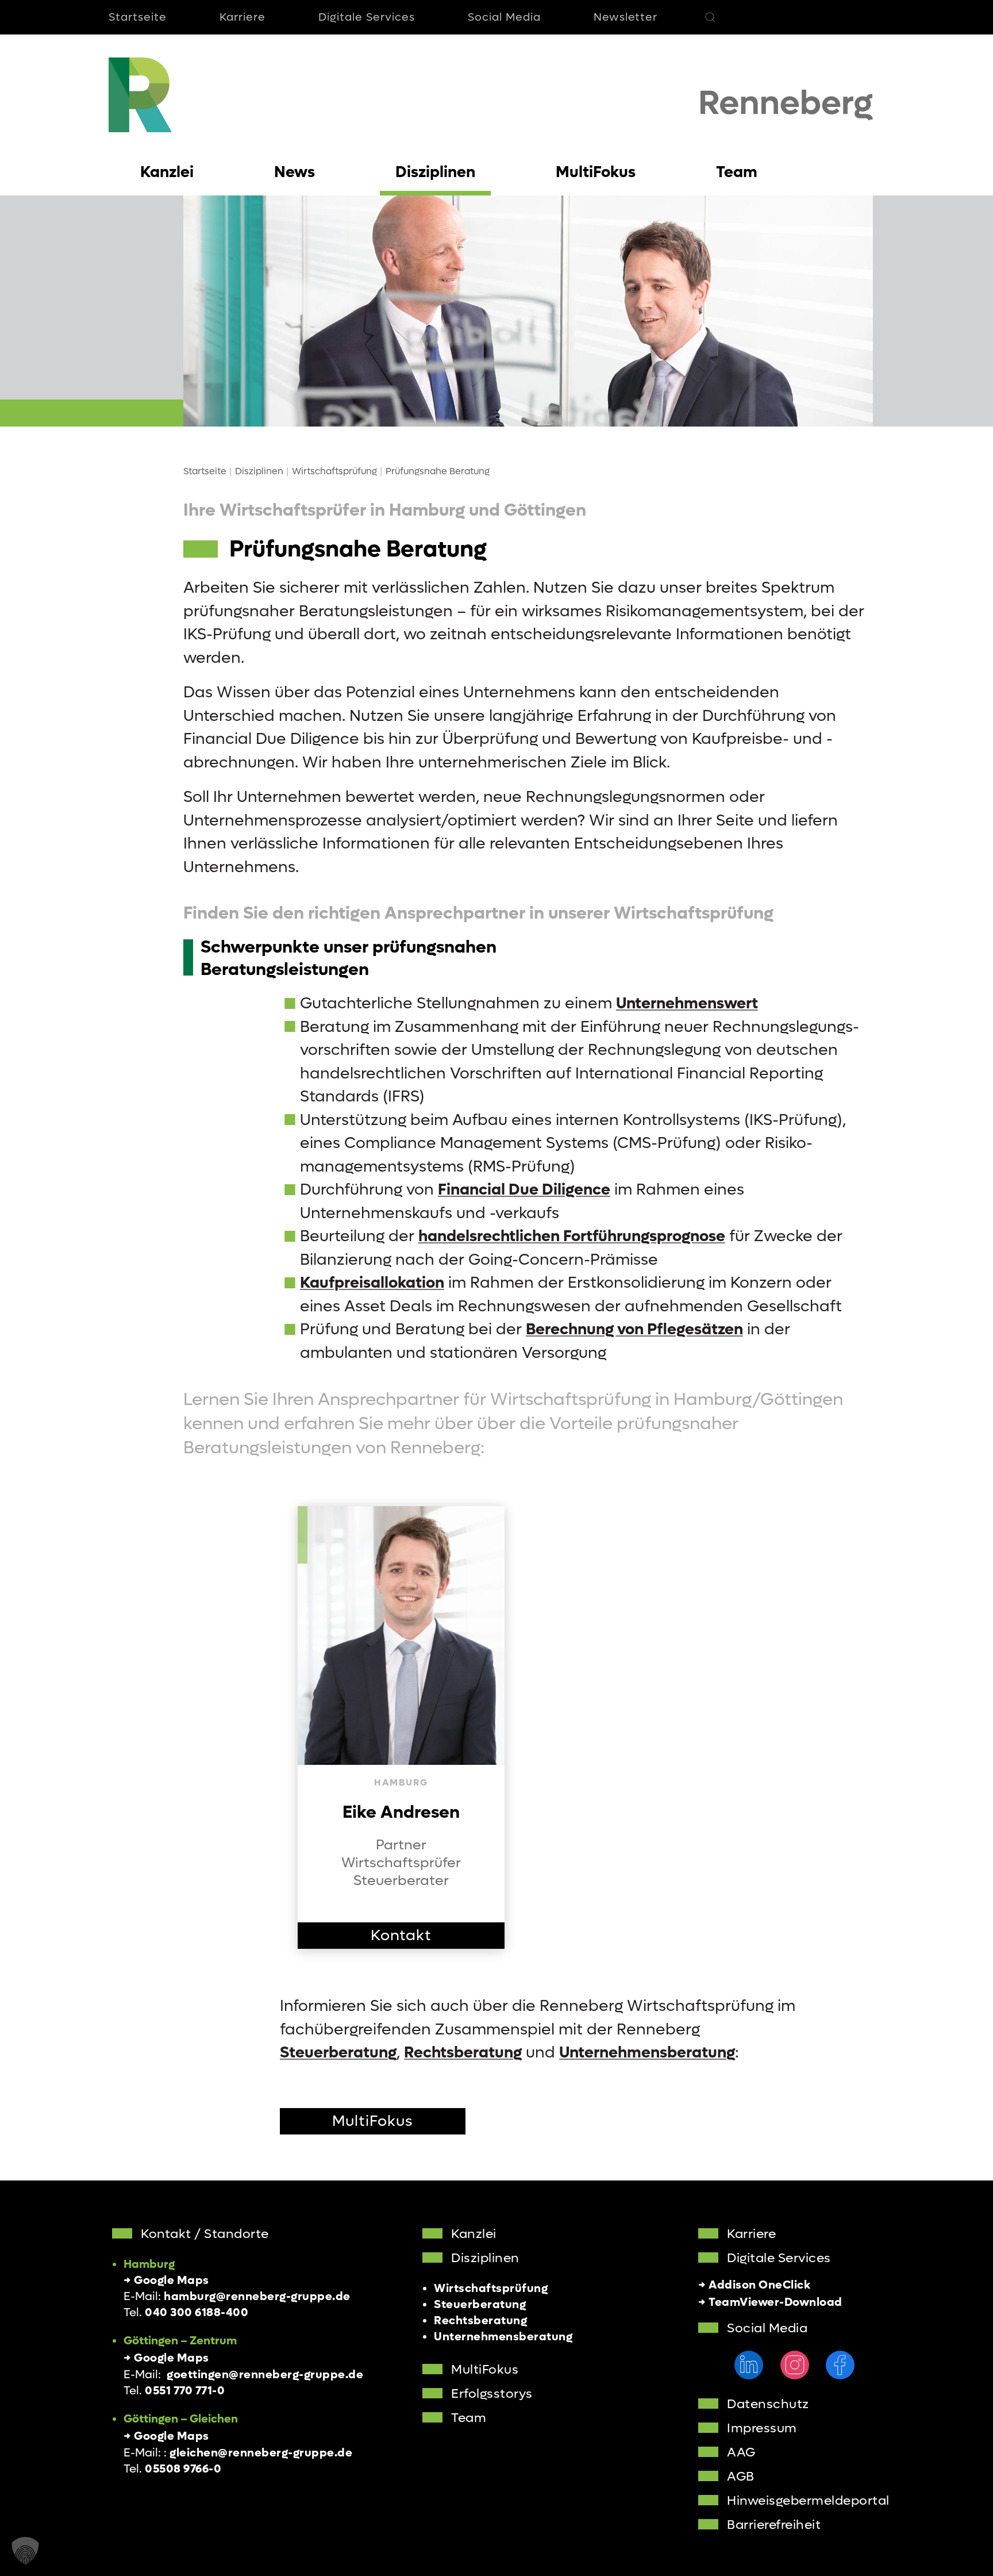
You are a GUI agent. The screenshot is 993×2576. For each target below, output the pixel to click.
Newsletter (626, 17)
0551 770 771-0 (185, 2391)
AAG (741, 2452)
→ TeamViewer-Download (770, 2302)
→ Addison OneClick (754, 2285)
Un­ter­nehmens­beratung (647, 2053)
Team (469, 2418)
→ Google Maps (166, 2281)
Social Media (504, 17)
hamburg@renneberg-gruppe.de (257, 2297)
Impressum (762, 2428)
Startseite (138, 17)
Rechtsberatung (463, 2053)
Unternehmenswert (687, 1003)
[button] (710, 17)
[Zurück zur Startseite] (140, 95)
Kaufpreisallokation (372, 1283)
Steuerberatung (338, 2053)
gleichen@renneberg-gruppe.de (261, 2453)
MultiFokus (373, 2121)
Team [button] (737, 172)
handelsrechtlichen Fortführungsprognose (572, 1236)
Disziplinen (485, 2258)
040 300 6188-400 (197, 2313)
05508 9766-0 (183, 2469)
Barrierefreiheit (774, 2525)
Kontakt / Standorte (205, 2234)
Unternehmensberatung (503, 2337)
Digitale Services (367, 17)
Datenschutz (768, 2404)
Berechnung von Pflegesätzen (634, 1329)
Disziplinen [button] (435, 172)
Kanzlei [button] (167, 172)
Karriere (243, 17)
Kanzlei (474, 2234)
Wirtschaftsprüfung (491, 2289)
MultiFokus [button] (596, 172)
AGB (741, 2477)
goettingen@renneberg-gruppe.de (265, 2375)
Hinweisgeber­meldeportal (808, 2501)
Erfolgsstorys (492, 2394)
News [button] (295, 172)
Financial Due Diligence (524, 1190)
